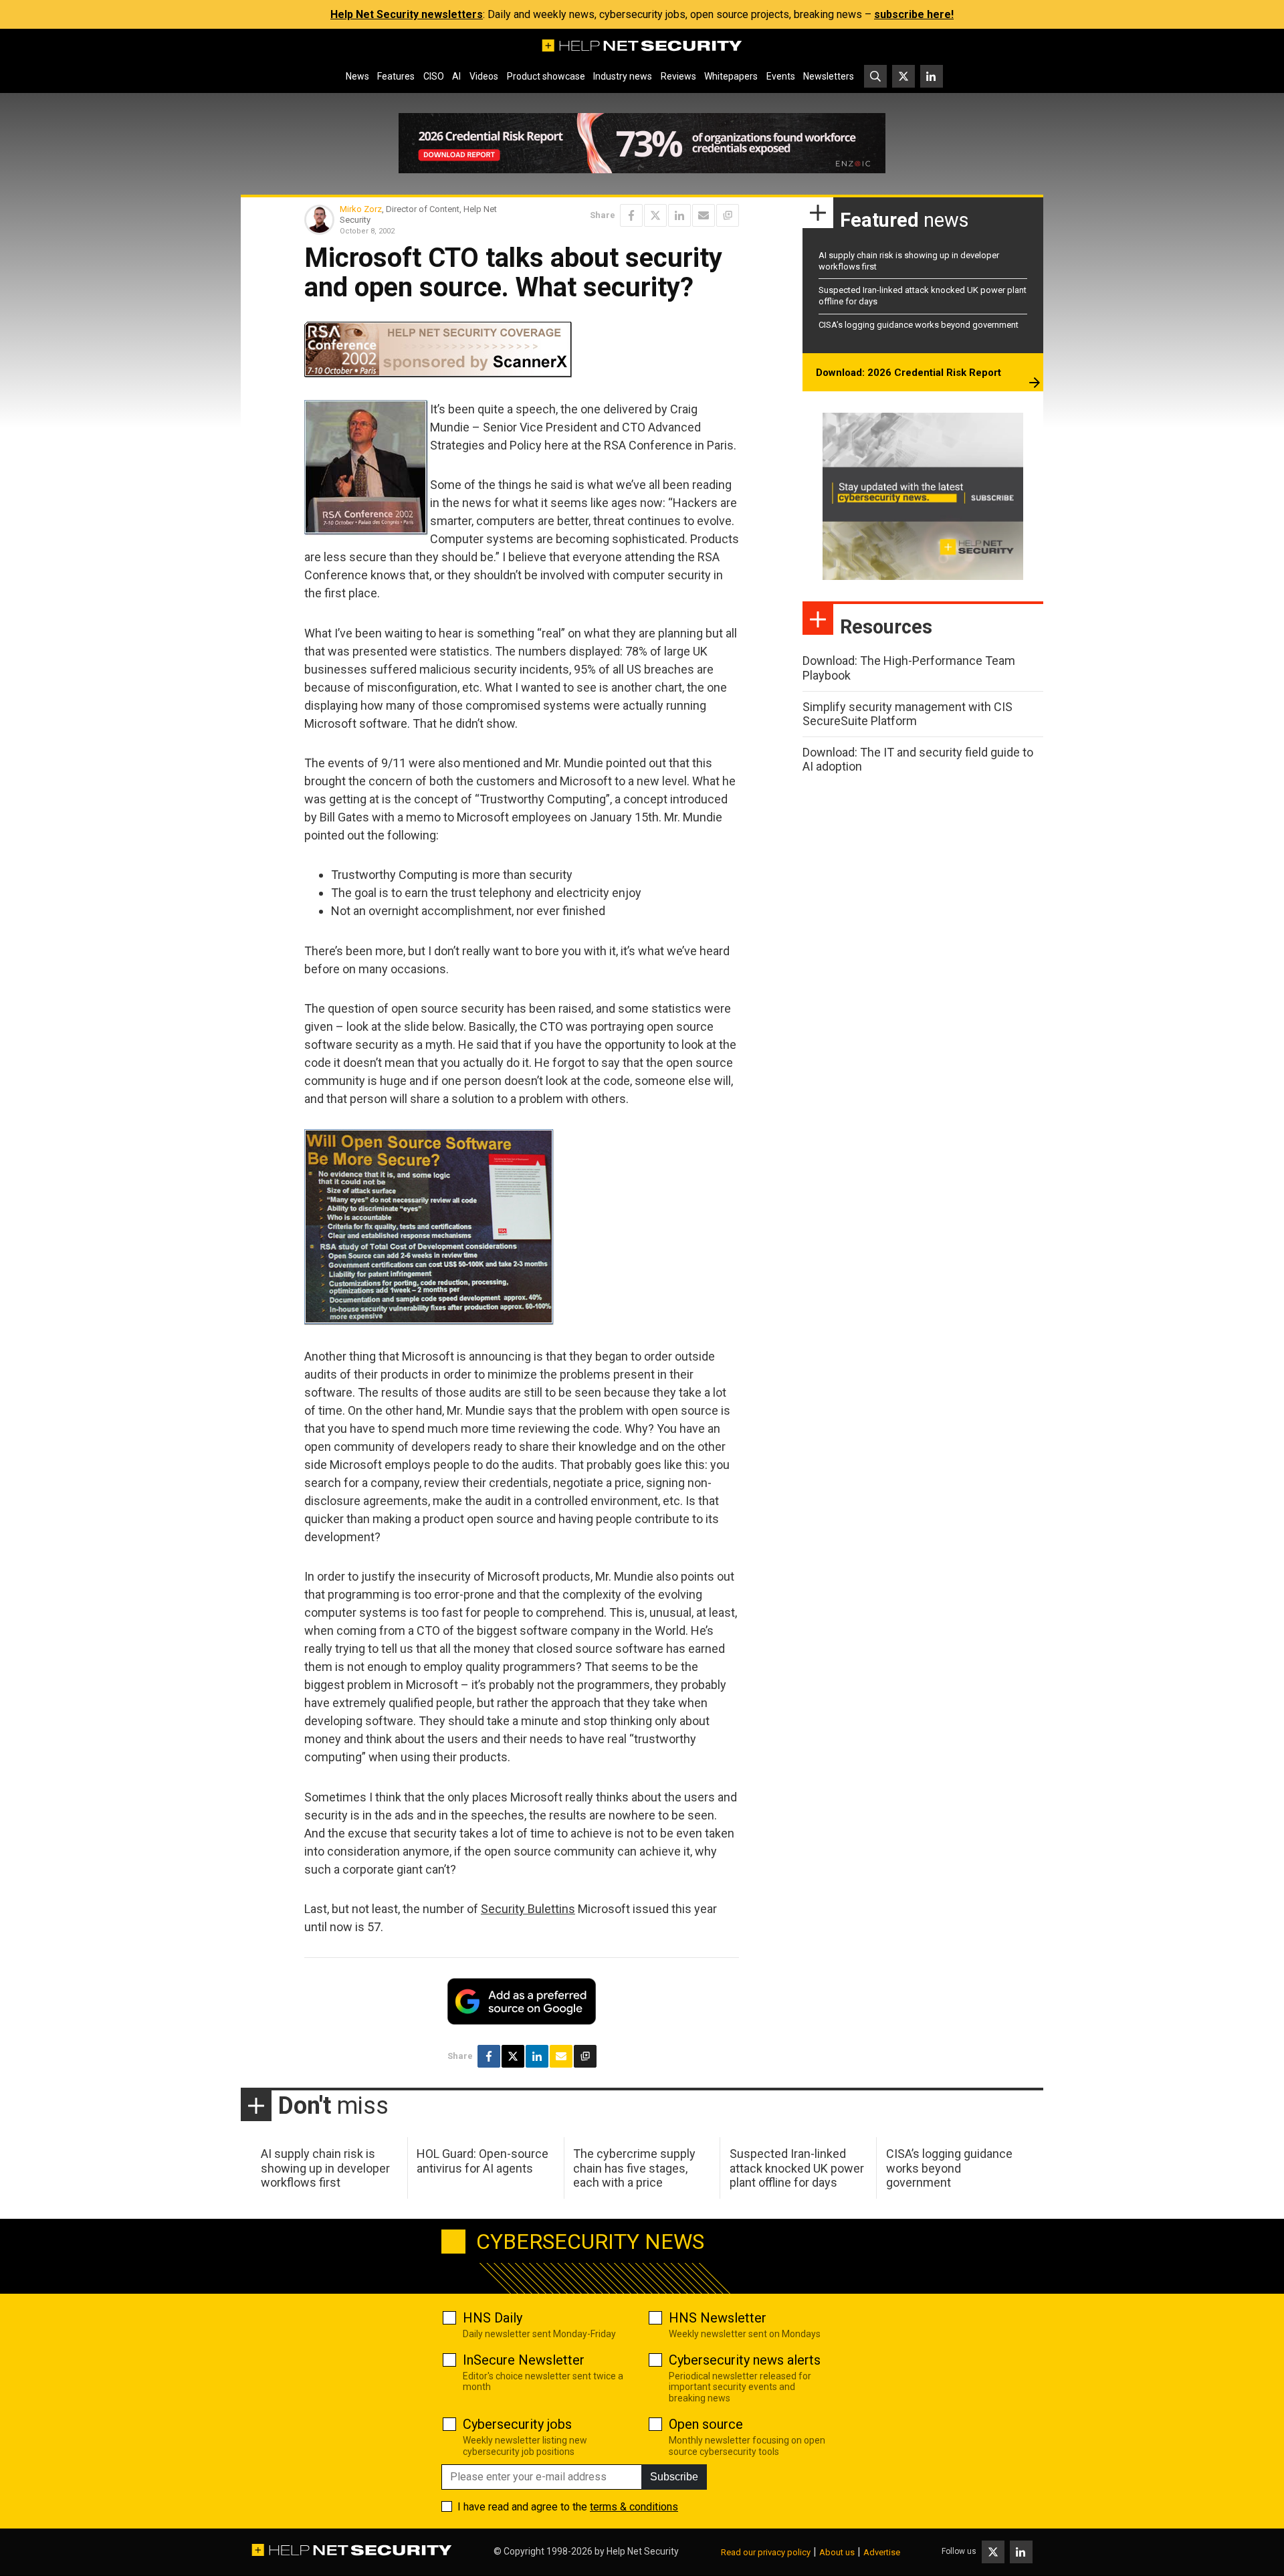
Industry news (623, 76)
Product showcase (546, 76)
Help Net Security (643, 2551)
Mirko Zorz (361, 209)
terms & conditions (634, 2507)
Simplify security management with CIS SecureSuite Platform (907, 714)
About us (837, 2552)
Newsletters (829, 76)
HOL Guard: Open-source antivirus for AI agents (483, 2161)
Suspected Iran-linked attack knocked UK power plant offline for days (797, 2168)
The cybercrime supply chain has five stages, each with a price (634, 2168)
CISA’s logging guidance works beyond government (919, 325)
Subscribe (674, 2477)
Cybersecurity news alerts (745, 2360)
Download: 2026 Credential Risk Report (908, 373)
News (357, 76)
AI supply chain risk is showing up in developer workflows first (325, 2168)
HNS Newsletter (718, 2318)
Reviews (678, 76)
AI (456, 76)
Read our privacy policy (766, 2552)
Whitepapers (731, 76)
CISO (434, 76)
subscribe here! (914, 14)
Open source (706, 2424)
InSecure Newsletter (524, 2360)
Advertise (882, 2552)
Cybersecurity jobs (517, 2424)
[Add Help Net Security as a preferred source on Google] (728, 215)
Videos (484, 76)
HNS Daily (493, 2318)
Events (781, 76)
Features (396, 76)
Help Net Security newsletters (407, 14)
